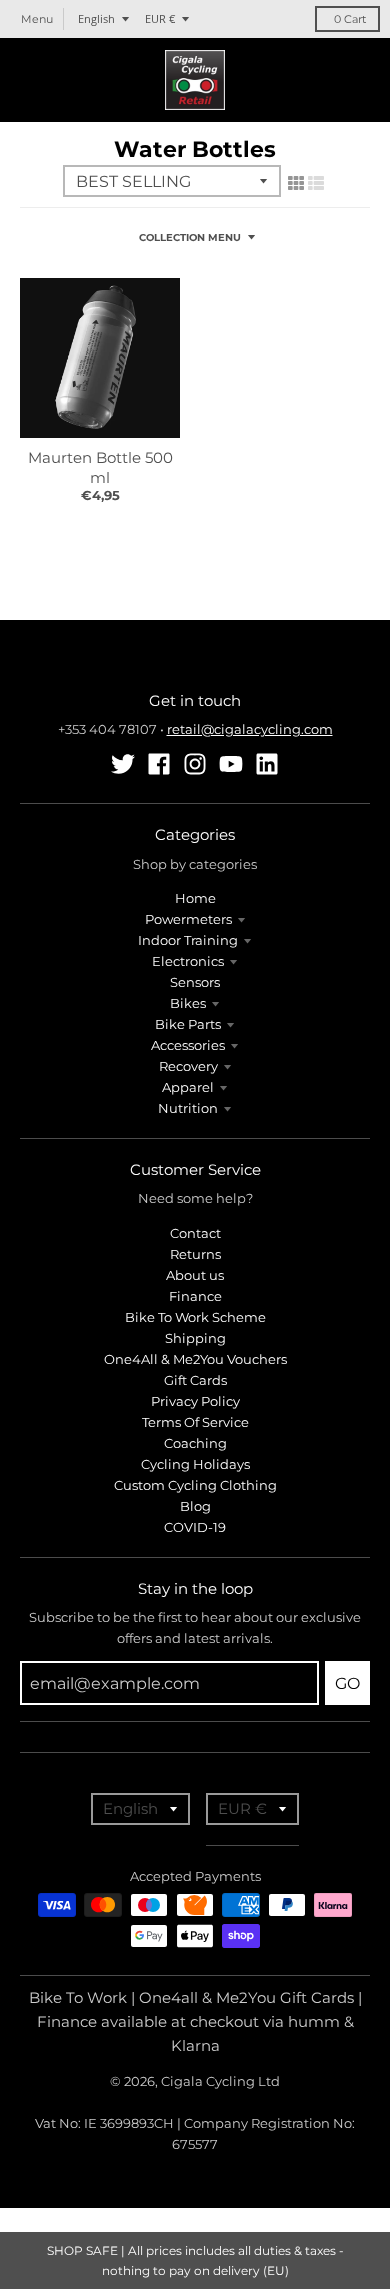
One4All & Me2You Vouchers (195, 1359)
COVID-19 (195, 1527)
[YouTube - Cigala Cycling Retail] (231, 764)
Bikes (188, 1003)
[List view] (316, 183)
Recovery (188, 1066)
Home (195, 898)
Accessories (188, 1045)
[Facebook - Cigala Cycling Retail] (159, 764)
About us (195, 1275)
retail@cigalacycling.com (250, 729)
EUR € (160, 18)
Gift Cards (195, 1380)
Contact (195, 1233)
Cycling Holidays (195, 1464)
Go (347, 1683)
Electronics (188, 961)
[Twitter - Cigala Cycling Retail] (123, 764)
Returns (195, 1254)
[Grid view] (296, 183)
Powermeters (188, 919)
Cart (350, 19)
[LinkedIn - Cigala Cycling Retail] (267, 764)
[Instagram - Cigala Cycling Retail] (195, 764)
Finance (195, 1296)
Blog (195, 1506)
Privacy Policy (195, 1401)
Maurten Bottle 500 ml (100, 467)
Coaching (195, 1443)
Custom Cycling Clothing (195, 1485)
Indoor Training (188, 940)
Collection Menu (190, 237)
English (96, 18)
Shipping (195, 1338)
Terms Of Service (195, 1422)
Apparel (188, 1087)
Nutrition (188, 1108)
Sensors (195, 982)
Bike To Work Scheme (195, 1317)
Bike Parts (188, 1024)
